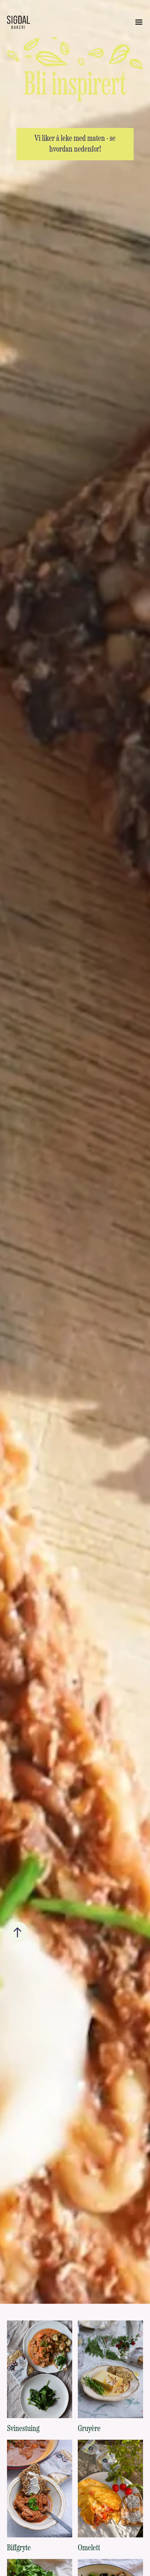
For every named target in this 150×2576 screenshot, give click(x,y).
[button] (139, 22)
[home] (18, 22)
